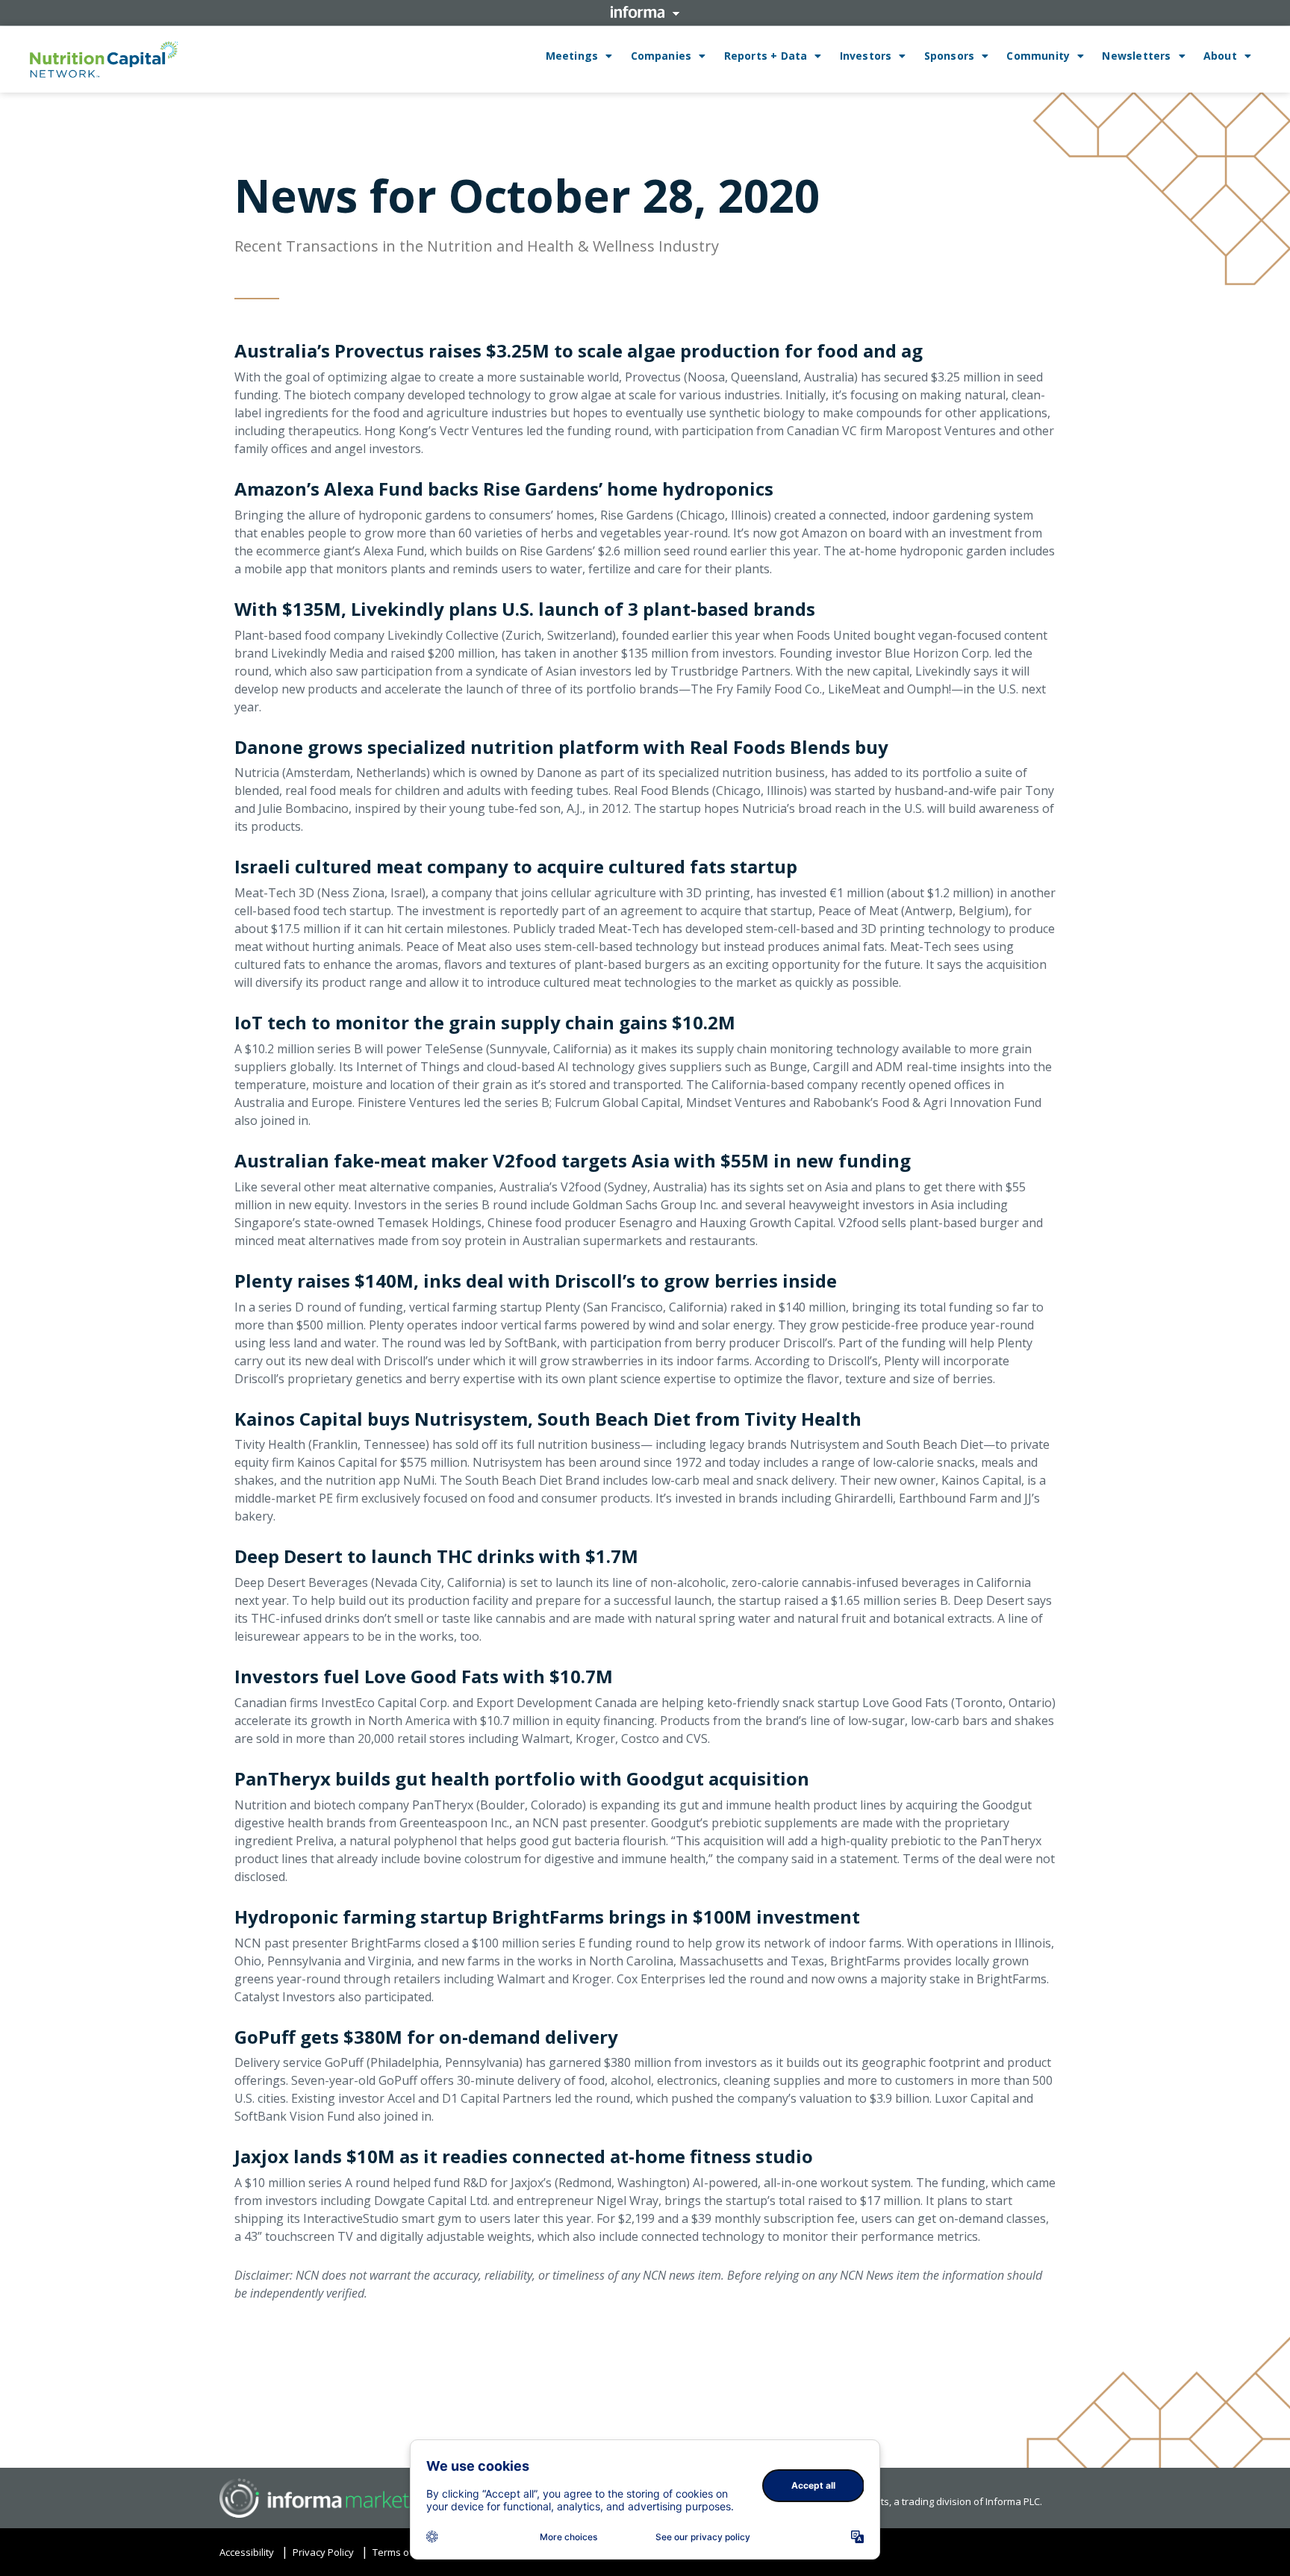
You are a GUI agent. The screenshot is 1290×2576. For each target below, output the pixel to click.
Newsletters (1136, 56)
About (1220, 56)
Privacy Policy (323, 2552)
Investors (866, 56)
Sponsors (950, 56)
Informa (645, 12)
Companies (661, 56)
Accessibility (247, 2552)
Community (1038, 56)
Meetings (572, 56)
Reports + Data (766, 56)
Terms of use (402, 2552)
